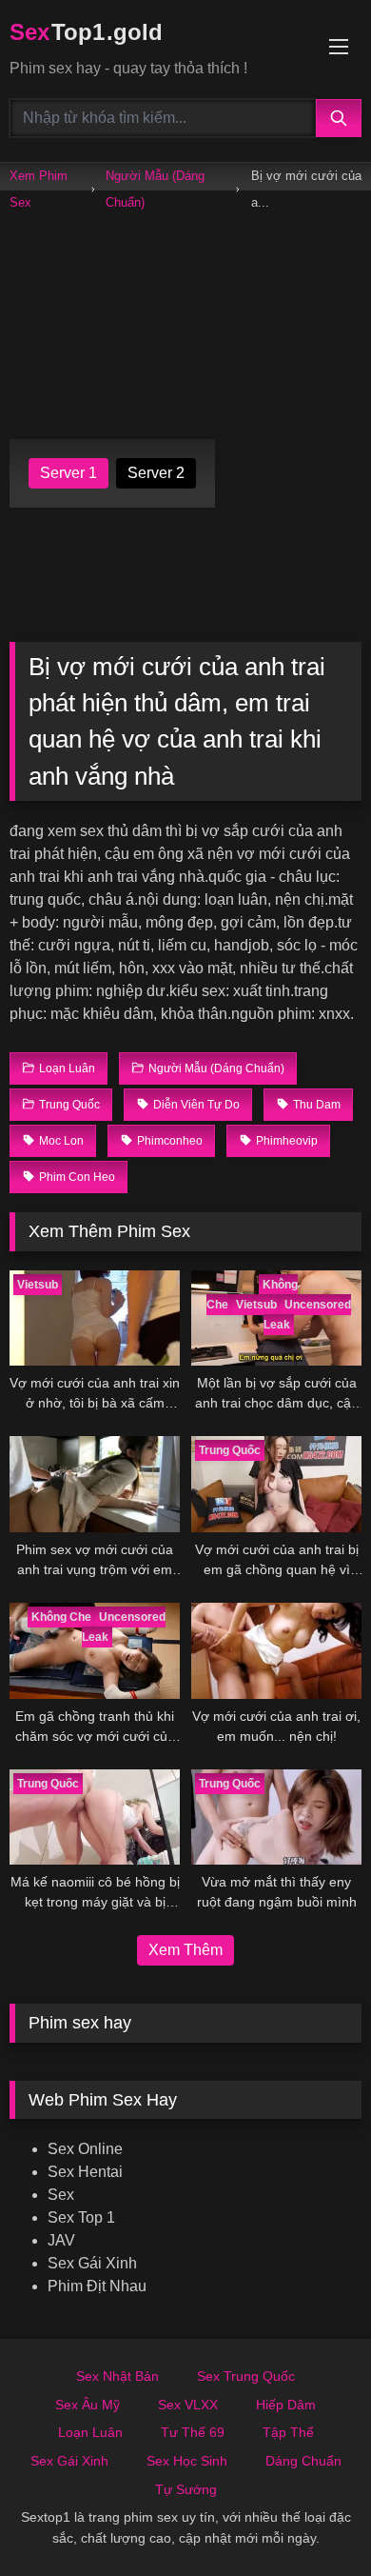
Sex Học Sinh (187, 2461)
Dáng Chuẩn (303, 2461)
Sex (61, 2195)
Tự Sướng (186, 2489)
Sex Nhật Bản (117, 2376)
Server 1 (68, 473)
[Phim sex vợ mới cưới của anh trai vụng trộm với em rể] (95, 1484)
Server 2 (156, 473)
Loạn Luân (90, 2432)
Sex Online (85, 2149)
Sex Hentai (85, 2172)
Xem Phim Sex (39, 189)
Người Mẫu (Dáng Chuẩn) (155, 189)
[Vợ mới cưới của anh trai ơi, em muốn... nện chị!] (276, 1651)
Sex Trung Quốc (246, 2376)
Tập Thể (288, 2432)
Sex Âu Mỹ (88, 2405)
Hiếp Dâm (286, 2405)
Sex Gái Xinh (92, 2263)
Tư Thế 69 (193, 2432)
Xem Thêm (185, 1950)
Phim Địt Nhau (97, 2286)
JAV (61, 2240)
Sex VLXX (188, 2405)
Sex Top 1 (81, 2217)
